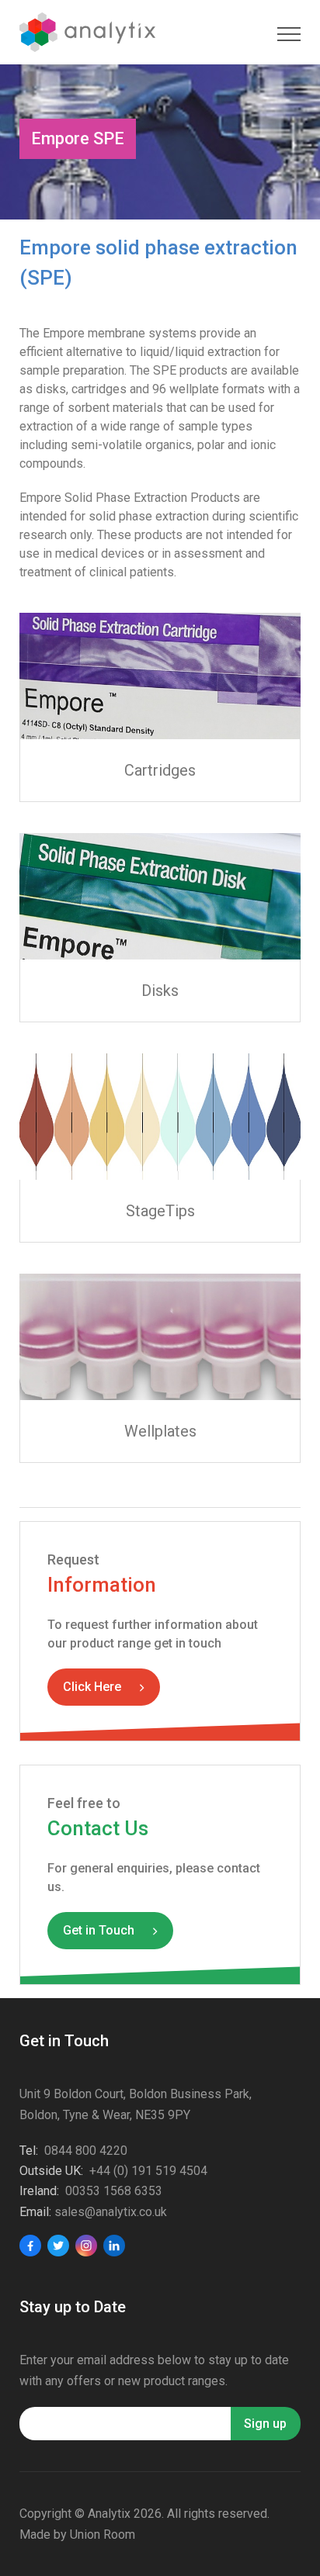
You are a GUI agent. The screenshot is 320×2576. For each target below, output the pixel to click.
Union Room (103, 2535)
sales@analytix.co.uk (111, 2212)
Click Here (92, 1687)
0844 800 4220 (86, 2151)
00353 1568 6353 (114, 2191)
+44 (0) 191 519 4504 (148, 2171)
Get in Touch (99, 1930)
